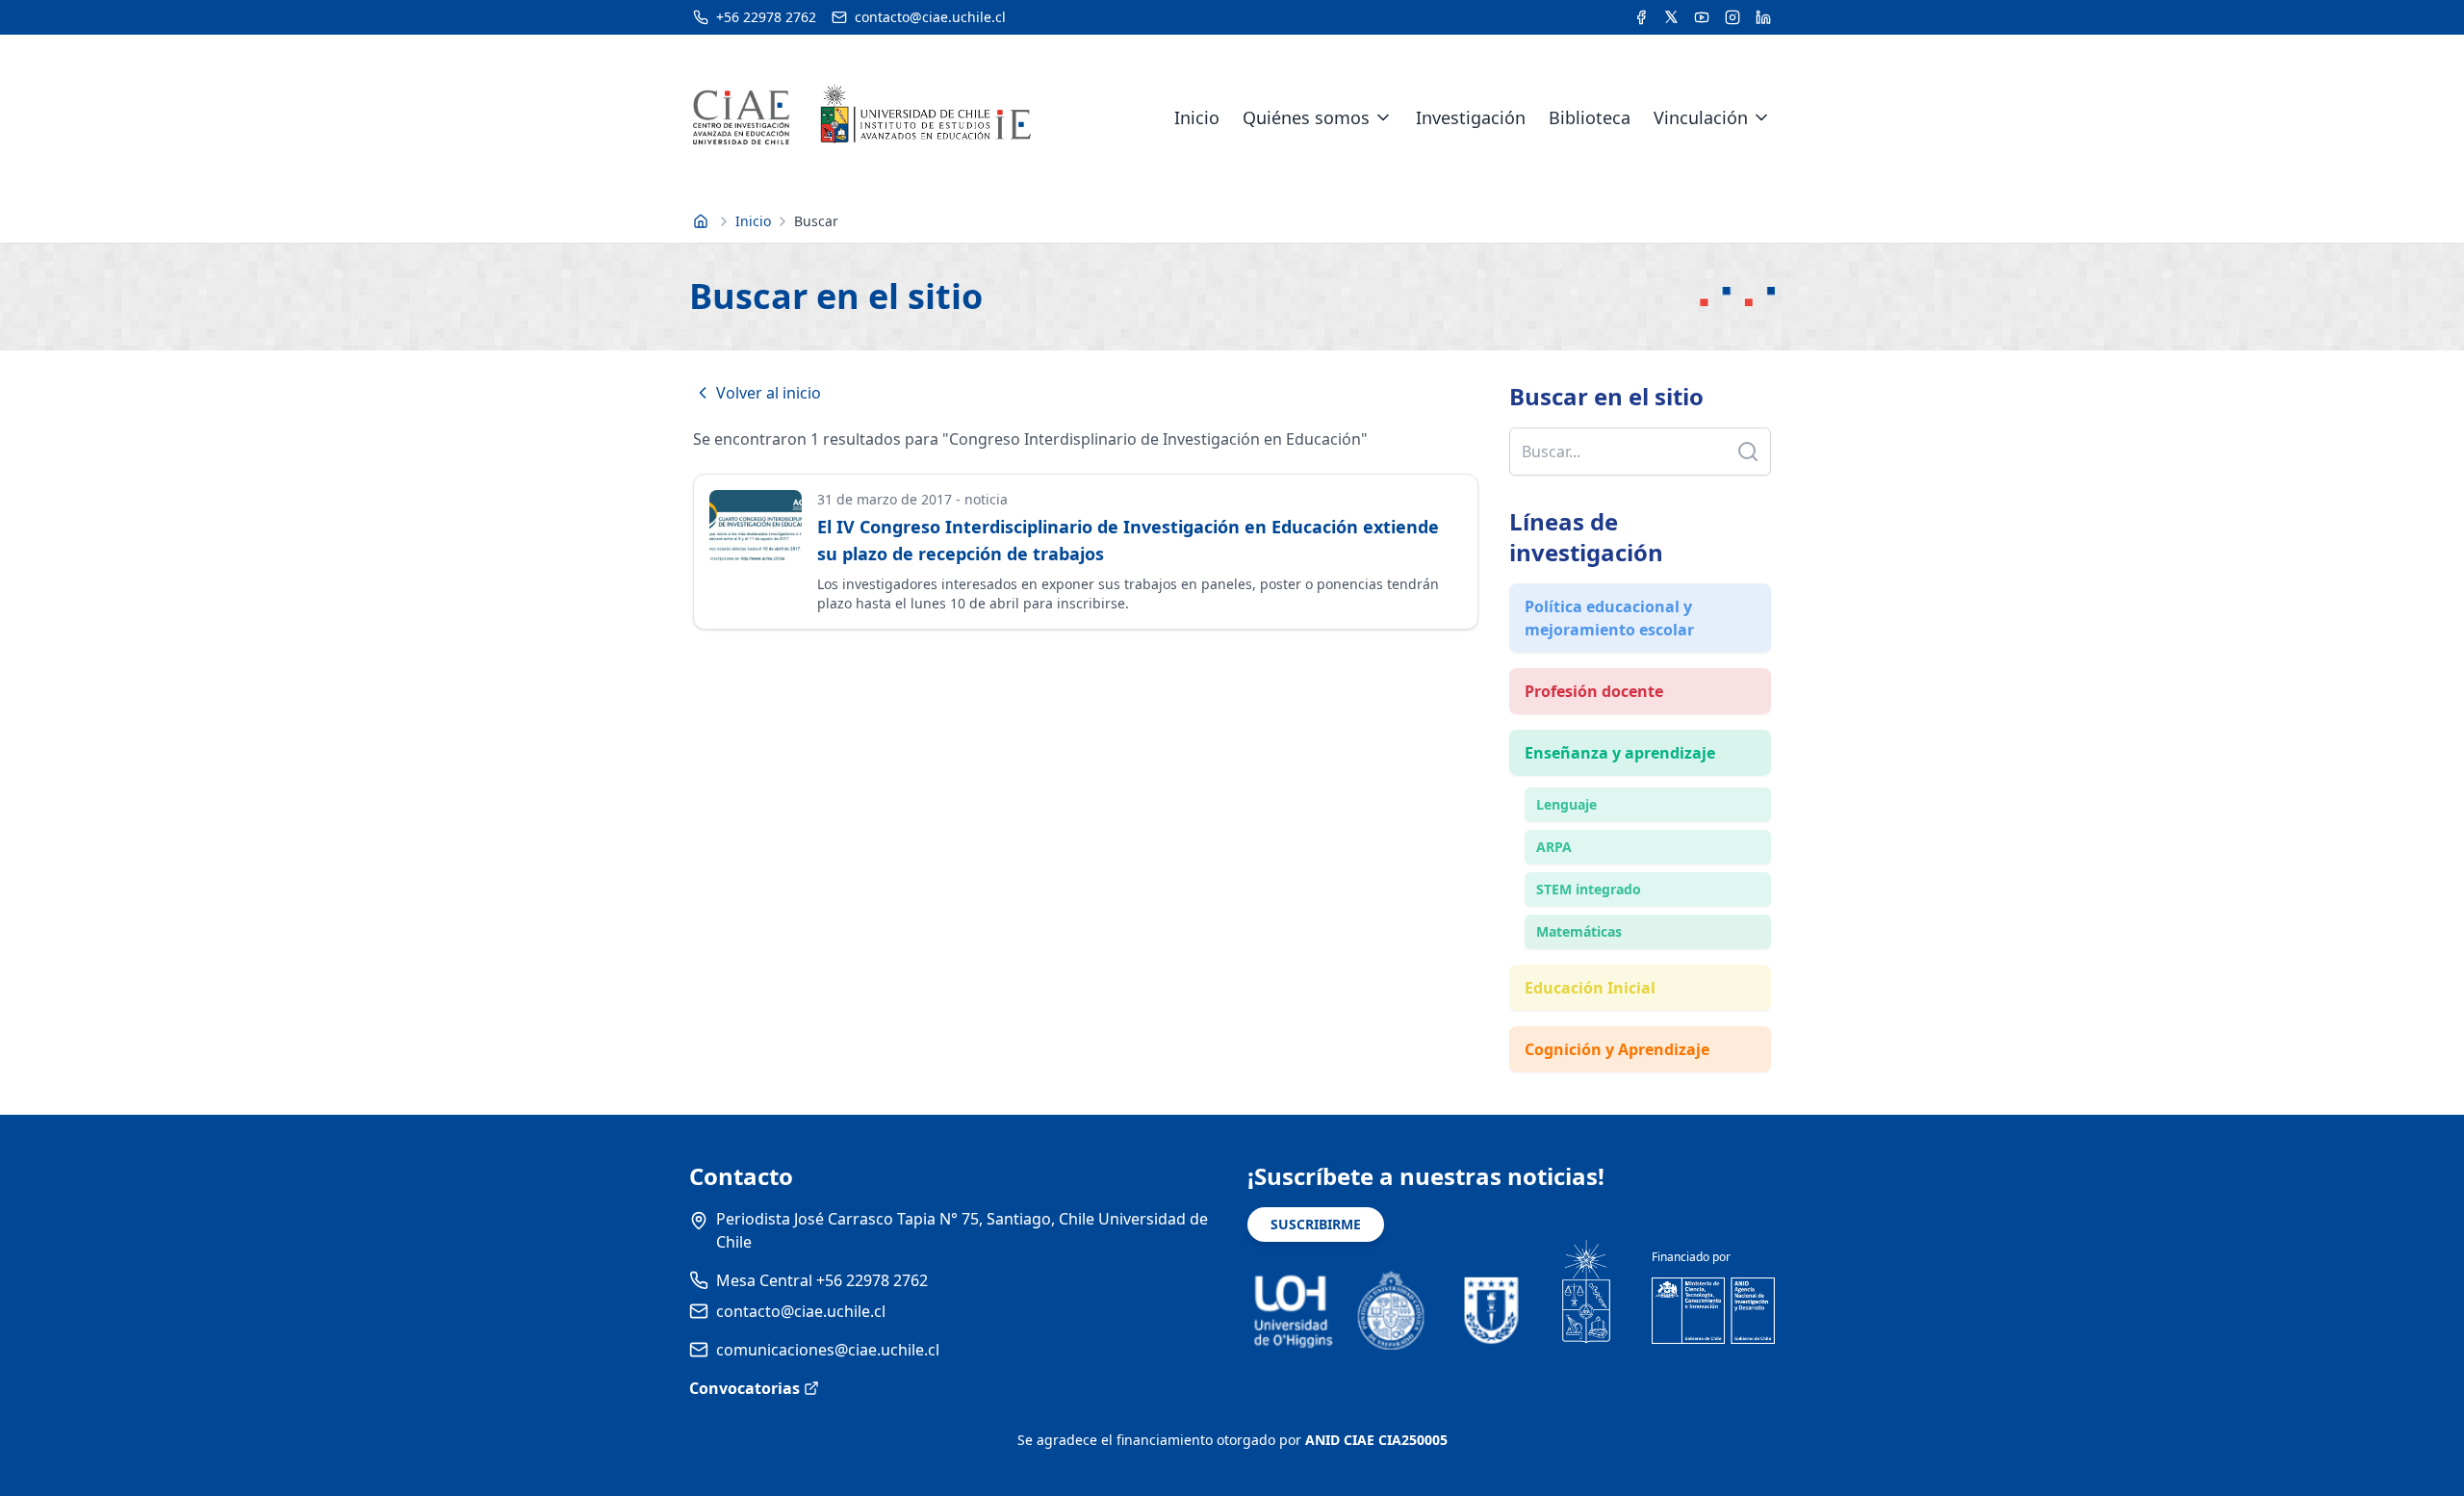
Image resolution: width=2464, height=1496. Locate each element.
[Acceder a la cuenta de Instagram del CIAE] (1732, 17)
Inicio (1197, 117)
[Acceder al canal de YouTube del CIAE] (1702, 17)
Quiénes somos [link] (1306, 117)
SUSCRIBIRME (1316, 1224)
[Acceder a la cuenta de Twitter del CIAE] (1671, 17)
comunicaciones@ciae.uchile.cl (828, 1350)
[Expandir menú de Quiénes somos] (1383, 117)
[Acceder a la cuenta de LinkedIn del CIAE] (1763, 17)
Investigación (1471, 117)
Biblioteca (1590, 117)
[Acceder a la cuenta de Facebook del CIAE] (1641, 17)
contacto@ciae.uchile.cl (801, 1311)
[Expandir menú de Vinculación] (1761, 117)
